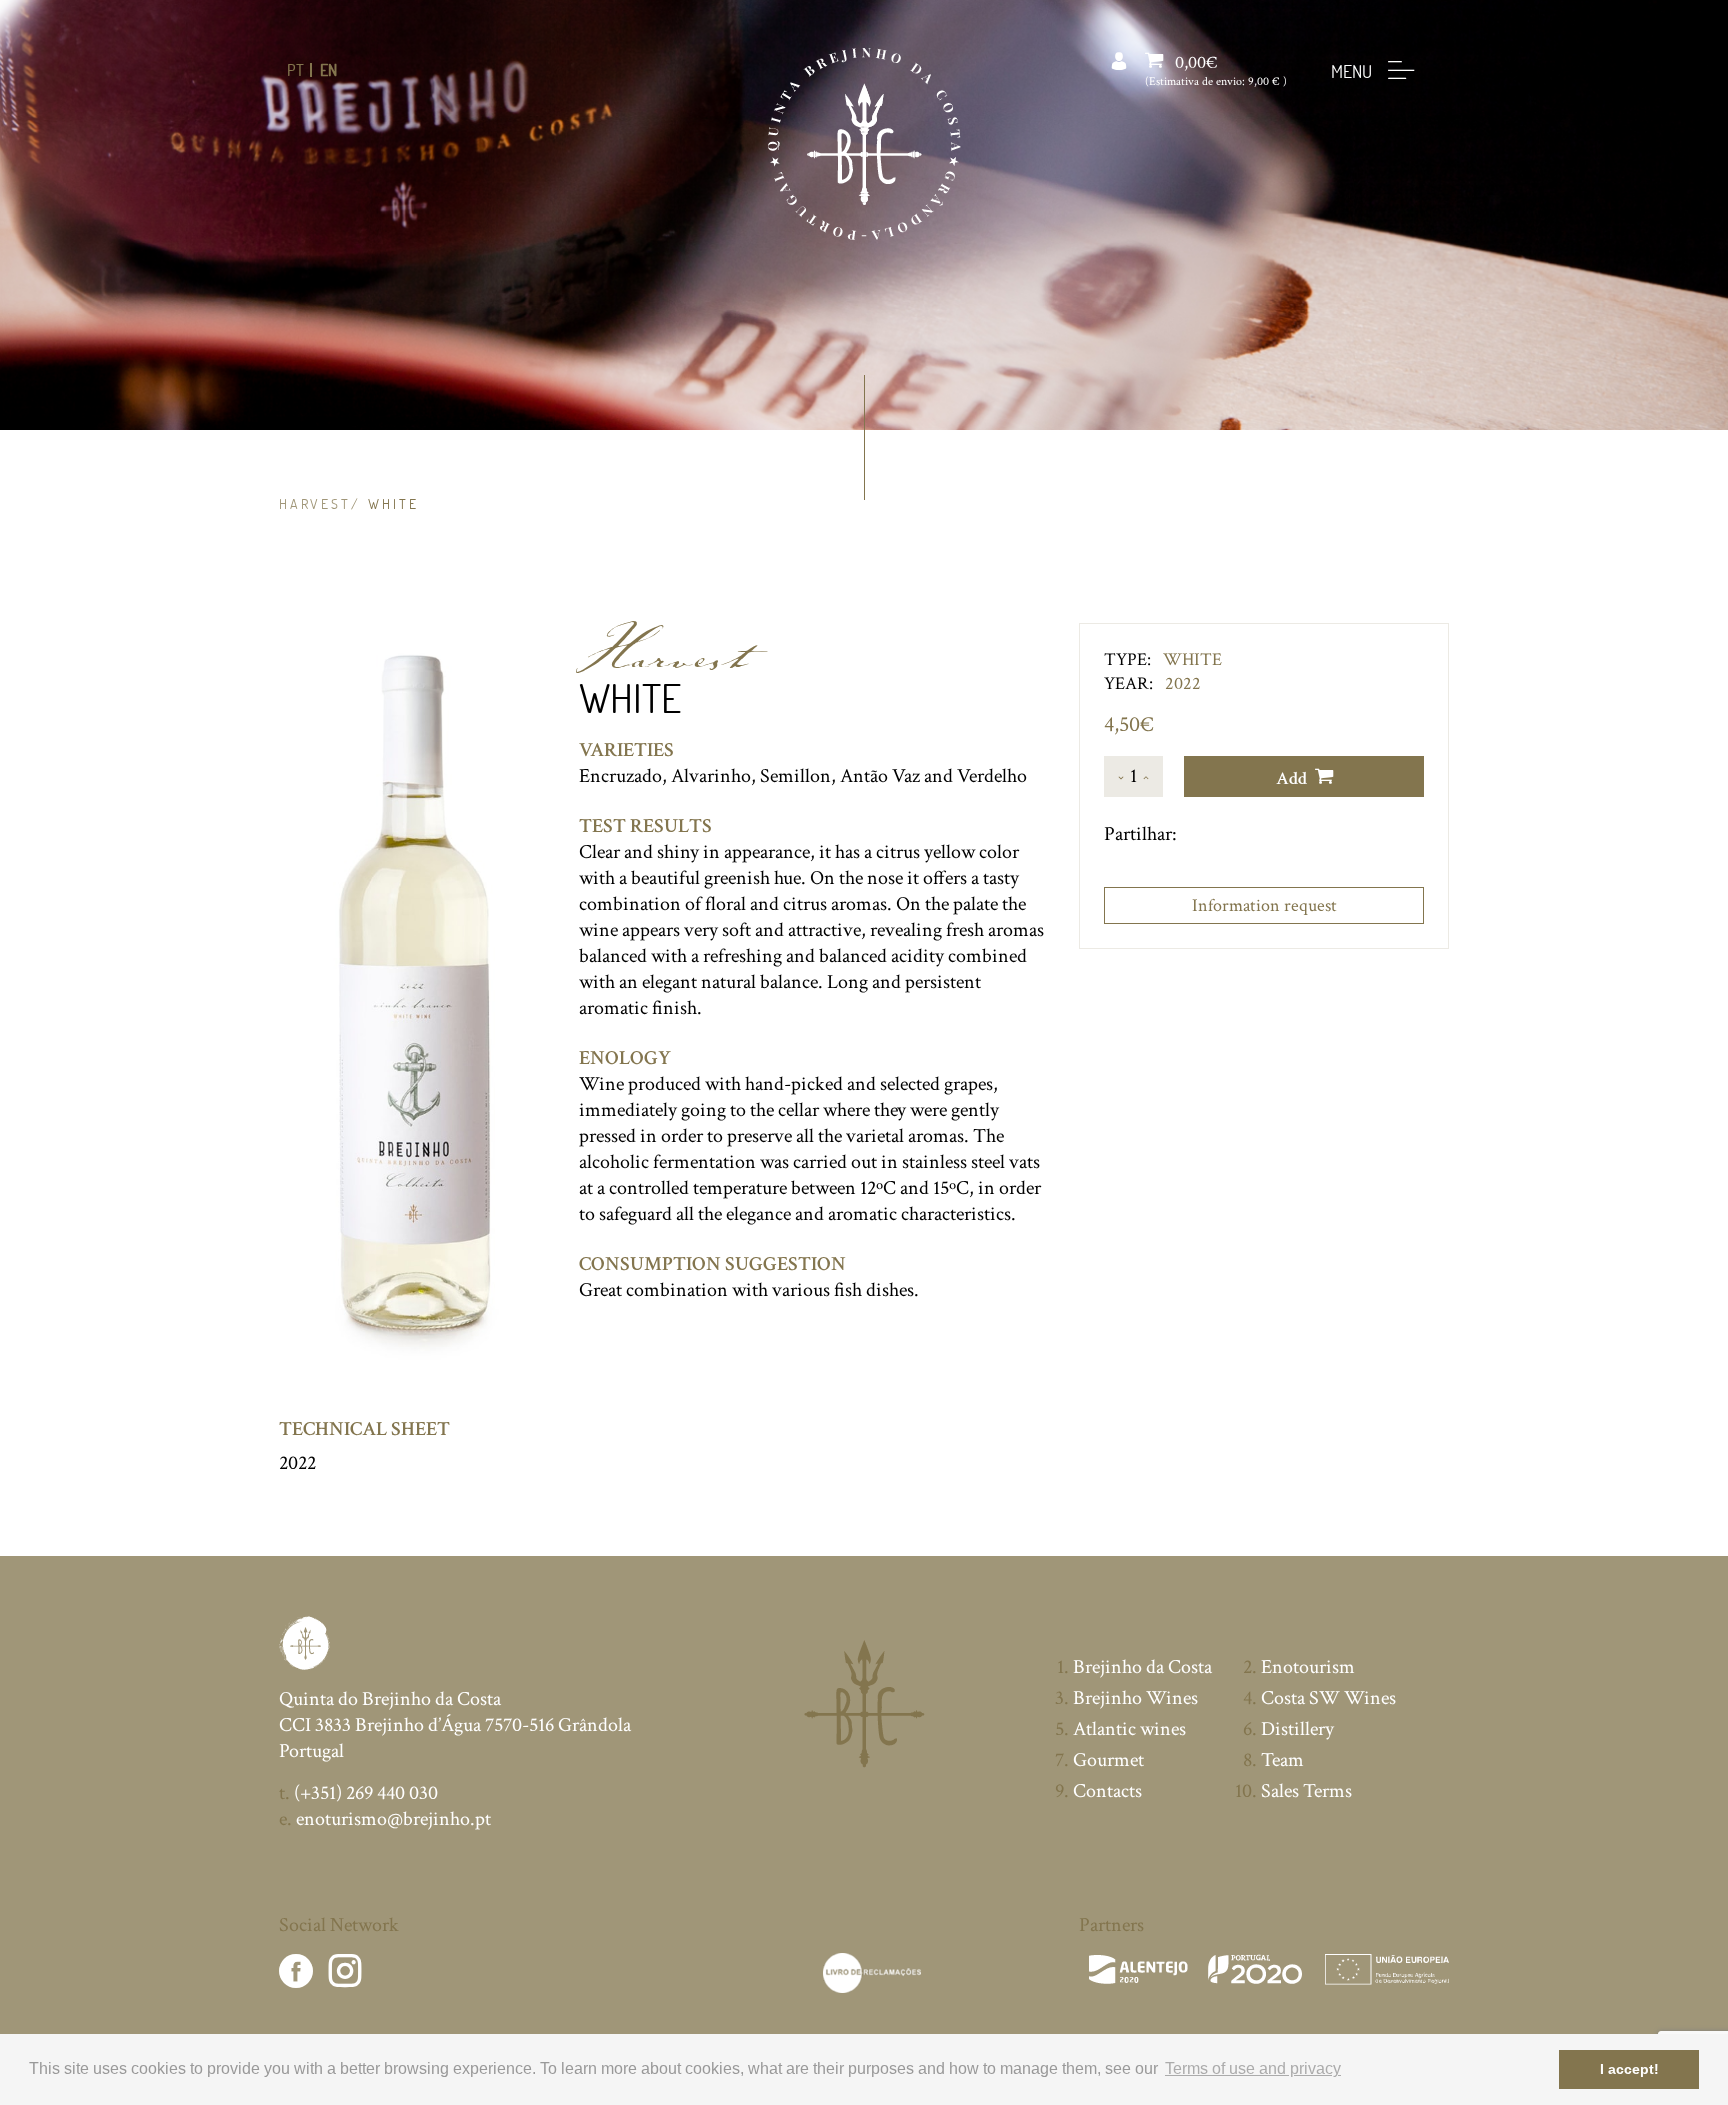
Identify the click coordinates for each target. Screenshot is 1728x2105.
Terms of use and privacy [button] (1253, 2068)
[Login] (1119, 63)
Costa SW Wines (1328, 1698)
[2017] (1269, 1969)
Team (1282, 1760)
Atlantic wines (1129, 1729)
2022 (297, 1463)
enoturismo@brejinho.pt (385, 1819)
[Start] (864, 144)
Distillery (1297, 1729)
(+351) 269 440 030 (358, 1793)
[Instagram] (345, 1973)
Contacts (1107, 1791)
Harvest (315, 503)
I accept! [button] (1629, 2069)
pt (295, 70)
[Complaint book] (872, 1973)
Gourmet (1108, 1760)
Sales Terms (1306, 1791)
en (328, 70)
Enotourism (1308, 1667)
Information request (1264, 905)
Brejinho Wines (1135, 1698)
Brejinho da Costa (1142, 1667)
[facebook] (296, 1973)
